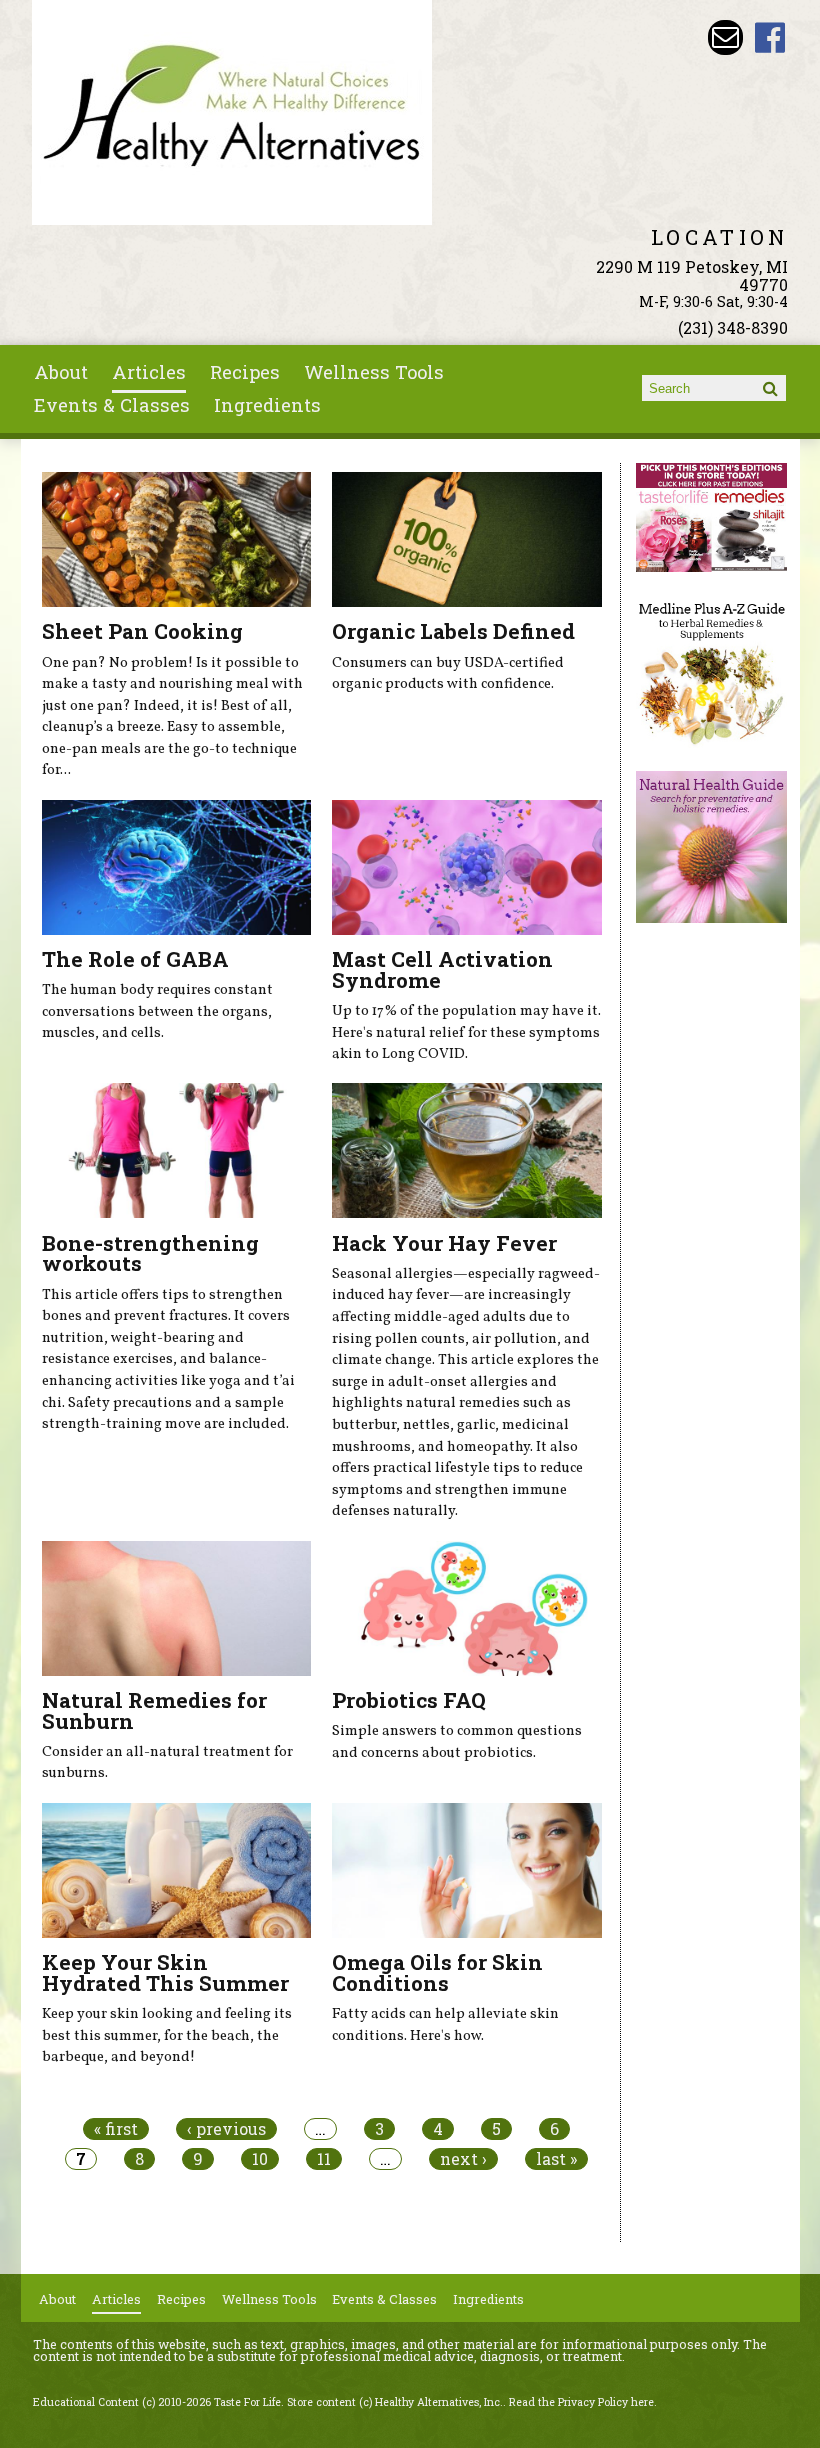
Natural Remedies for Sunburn (154, 1710)
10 (260, 2159)
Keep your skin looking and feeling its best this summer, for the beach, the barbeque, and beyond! (167, 2035)
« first (116, 2129)
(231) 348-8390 (733, 327)
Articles (149, 372)
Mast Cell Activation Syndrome (442, 969)
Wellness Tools (374, 372)
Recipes (245, 372)
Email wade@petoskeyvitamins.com (725, 37)
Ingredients (267, 405)
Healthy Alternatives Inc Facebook (770, 37)
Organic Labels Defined (453, 631)
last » (556, 2159)
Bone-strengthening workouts (150, 1253)
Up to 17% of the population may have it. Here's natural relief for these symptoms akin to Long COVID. (466, 1032)
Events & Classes (112, 405)
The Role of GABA (135, 959)
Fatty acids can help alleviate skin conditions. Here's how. (445, 2025)
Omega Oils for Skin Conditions (437, 1972)
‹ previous (226, 2129)
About (61, 372)
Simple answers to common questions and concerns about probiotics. (457, 1742)
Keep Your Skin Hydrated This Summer (165, 1972)
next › (463, 2159)
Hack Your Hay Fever (444, 1243)
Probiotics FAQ (409, 1700)
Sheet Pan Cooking (142, 631)
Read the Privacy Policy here (581, 2402)
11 (324, 2159)
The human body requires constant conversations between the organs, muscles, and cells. (157, 1011)
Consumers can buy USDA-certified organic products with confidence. (448, 674)
